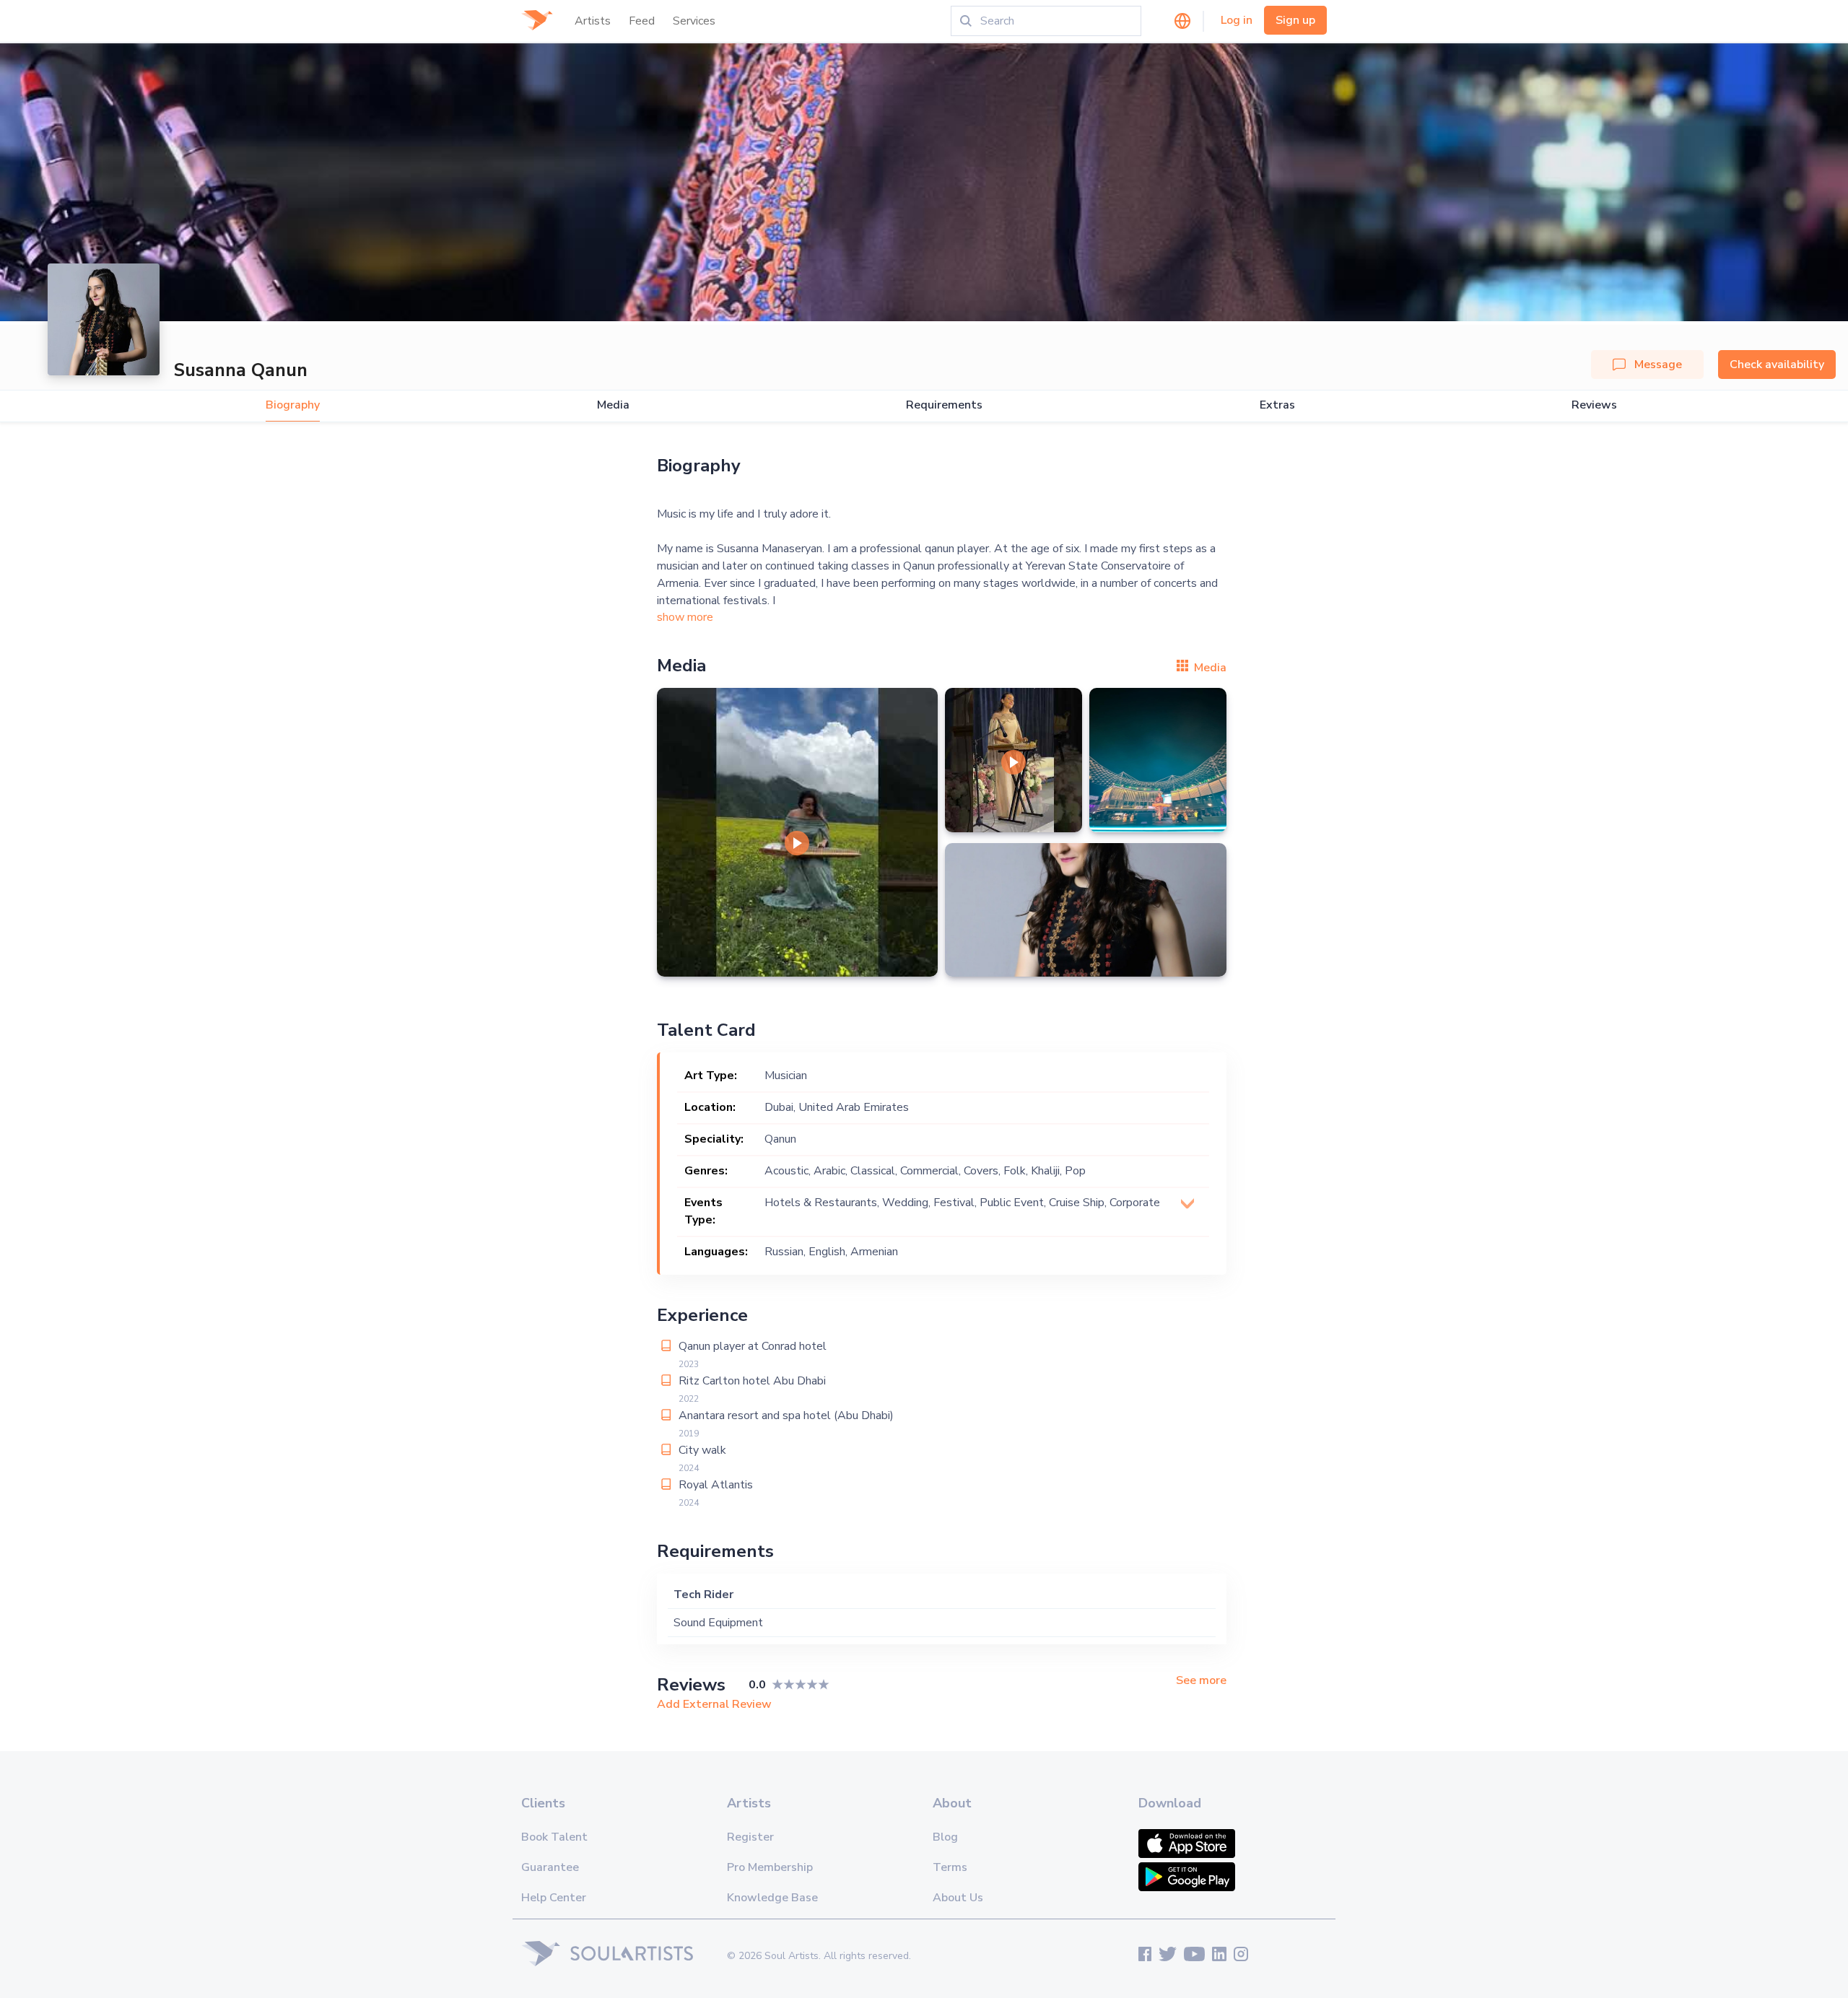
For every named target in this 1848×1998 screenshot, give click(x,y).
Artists (593, 21)
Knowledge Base (772, 1898)
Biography (293, 405)
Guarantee (550, 1867)
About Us (958, 1898)
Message (1658, 365)
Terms (950, 1867)
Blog (945, 1837)
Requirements (944, 405)
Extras (1277, 405)
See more (1201, 1681)
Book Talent (554, 1837)
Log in (1237, 20)
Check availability (1777, 365)
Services (694, 21)
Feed (642, 21)
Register (750, 1837)
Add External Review (714, 1704)
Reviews (1594, 405)
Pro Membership (770, 1867)
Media (613, 405)
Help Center (554, 1898)
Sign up (1295, 20)
